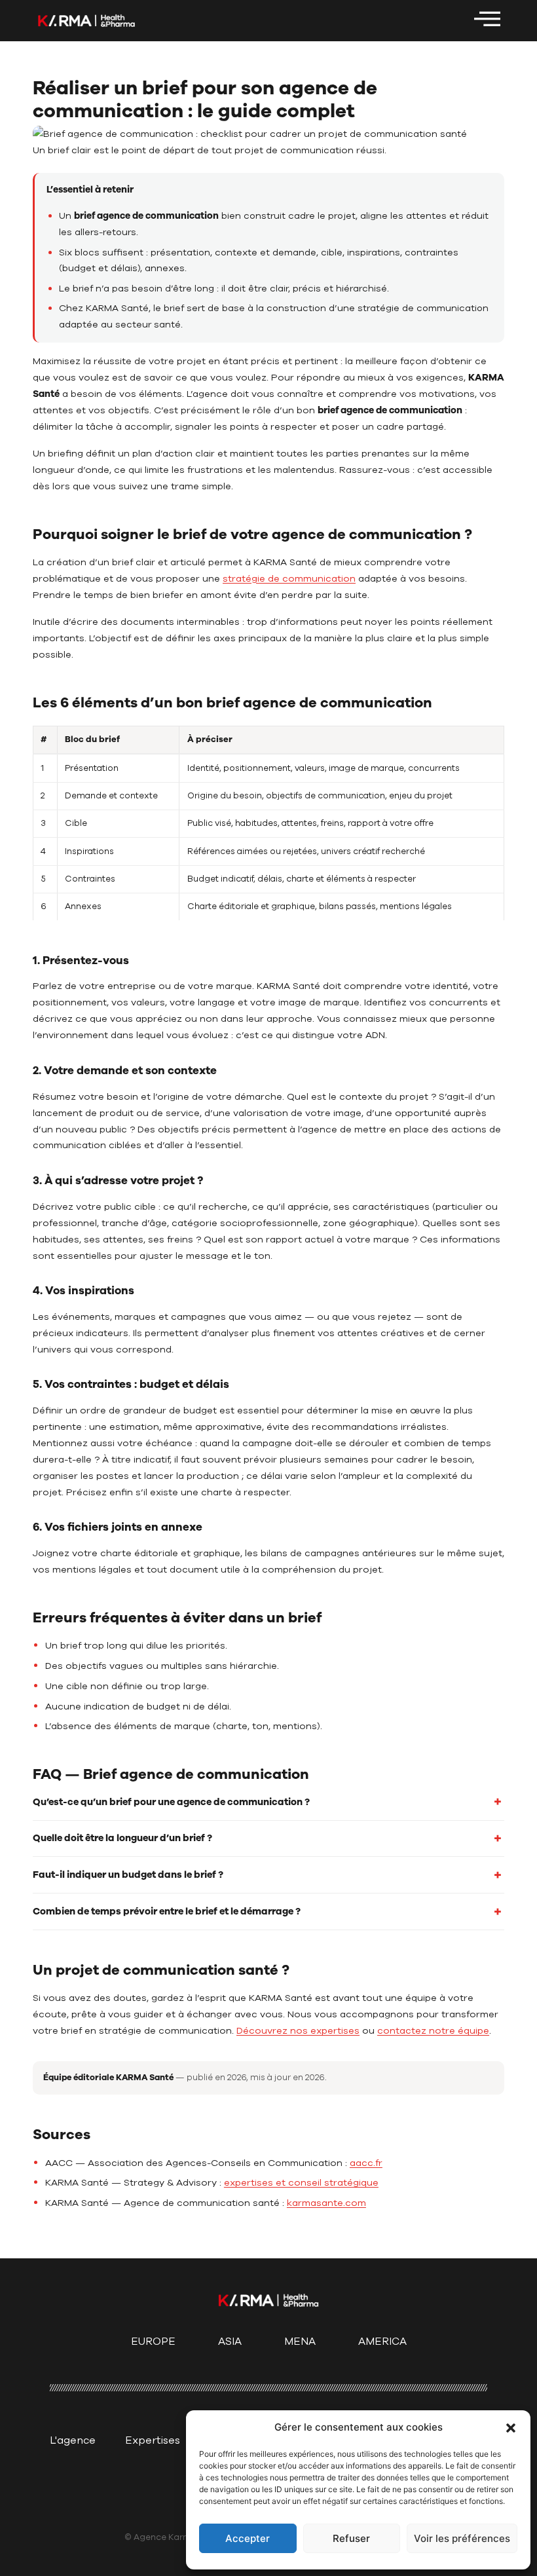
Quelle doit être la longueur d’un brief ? (122, 1838)
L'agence (73, 2440)
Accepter (248, 2538)
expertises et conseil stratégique (301, 2182)
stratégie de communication (289, 578)
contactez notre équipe (433, 2030)
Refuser (351, 2538)
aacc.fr (366, 2163)
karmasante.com (326, 2203)
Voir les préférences (462, 2538)
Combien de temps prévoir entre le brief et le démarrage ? (167, 1911)
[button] (511, 2428)
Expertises (153, 2440)
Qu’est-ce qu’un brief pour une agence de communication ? (171, 1802)
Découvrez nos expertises (298, 2030)
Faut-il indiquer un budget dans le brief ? (128, 1875)
